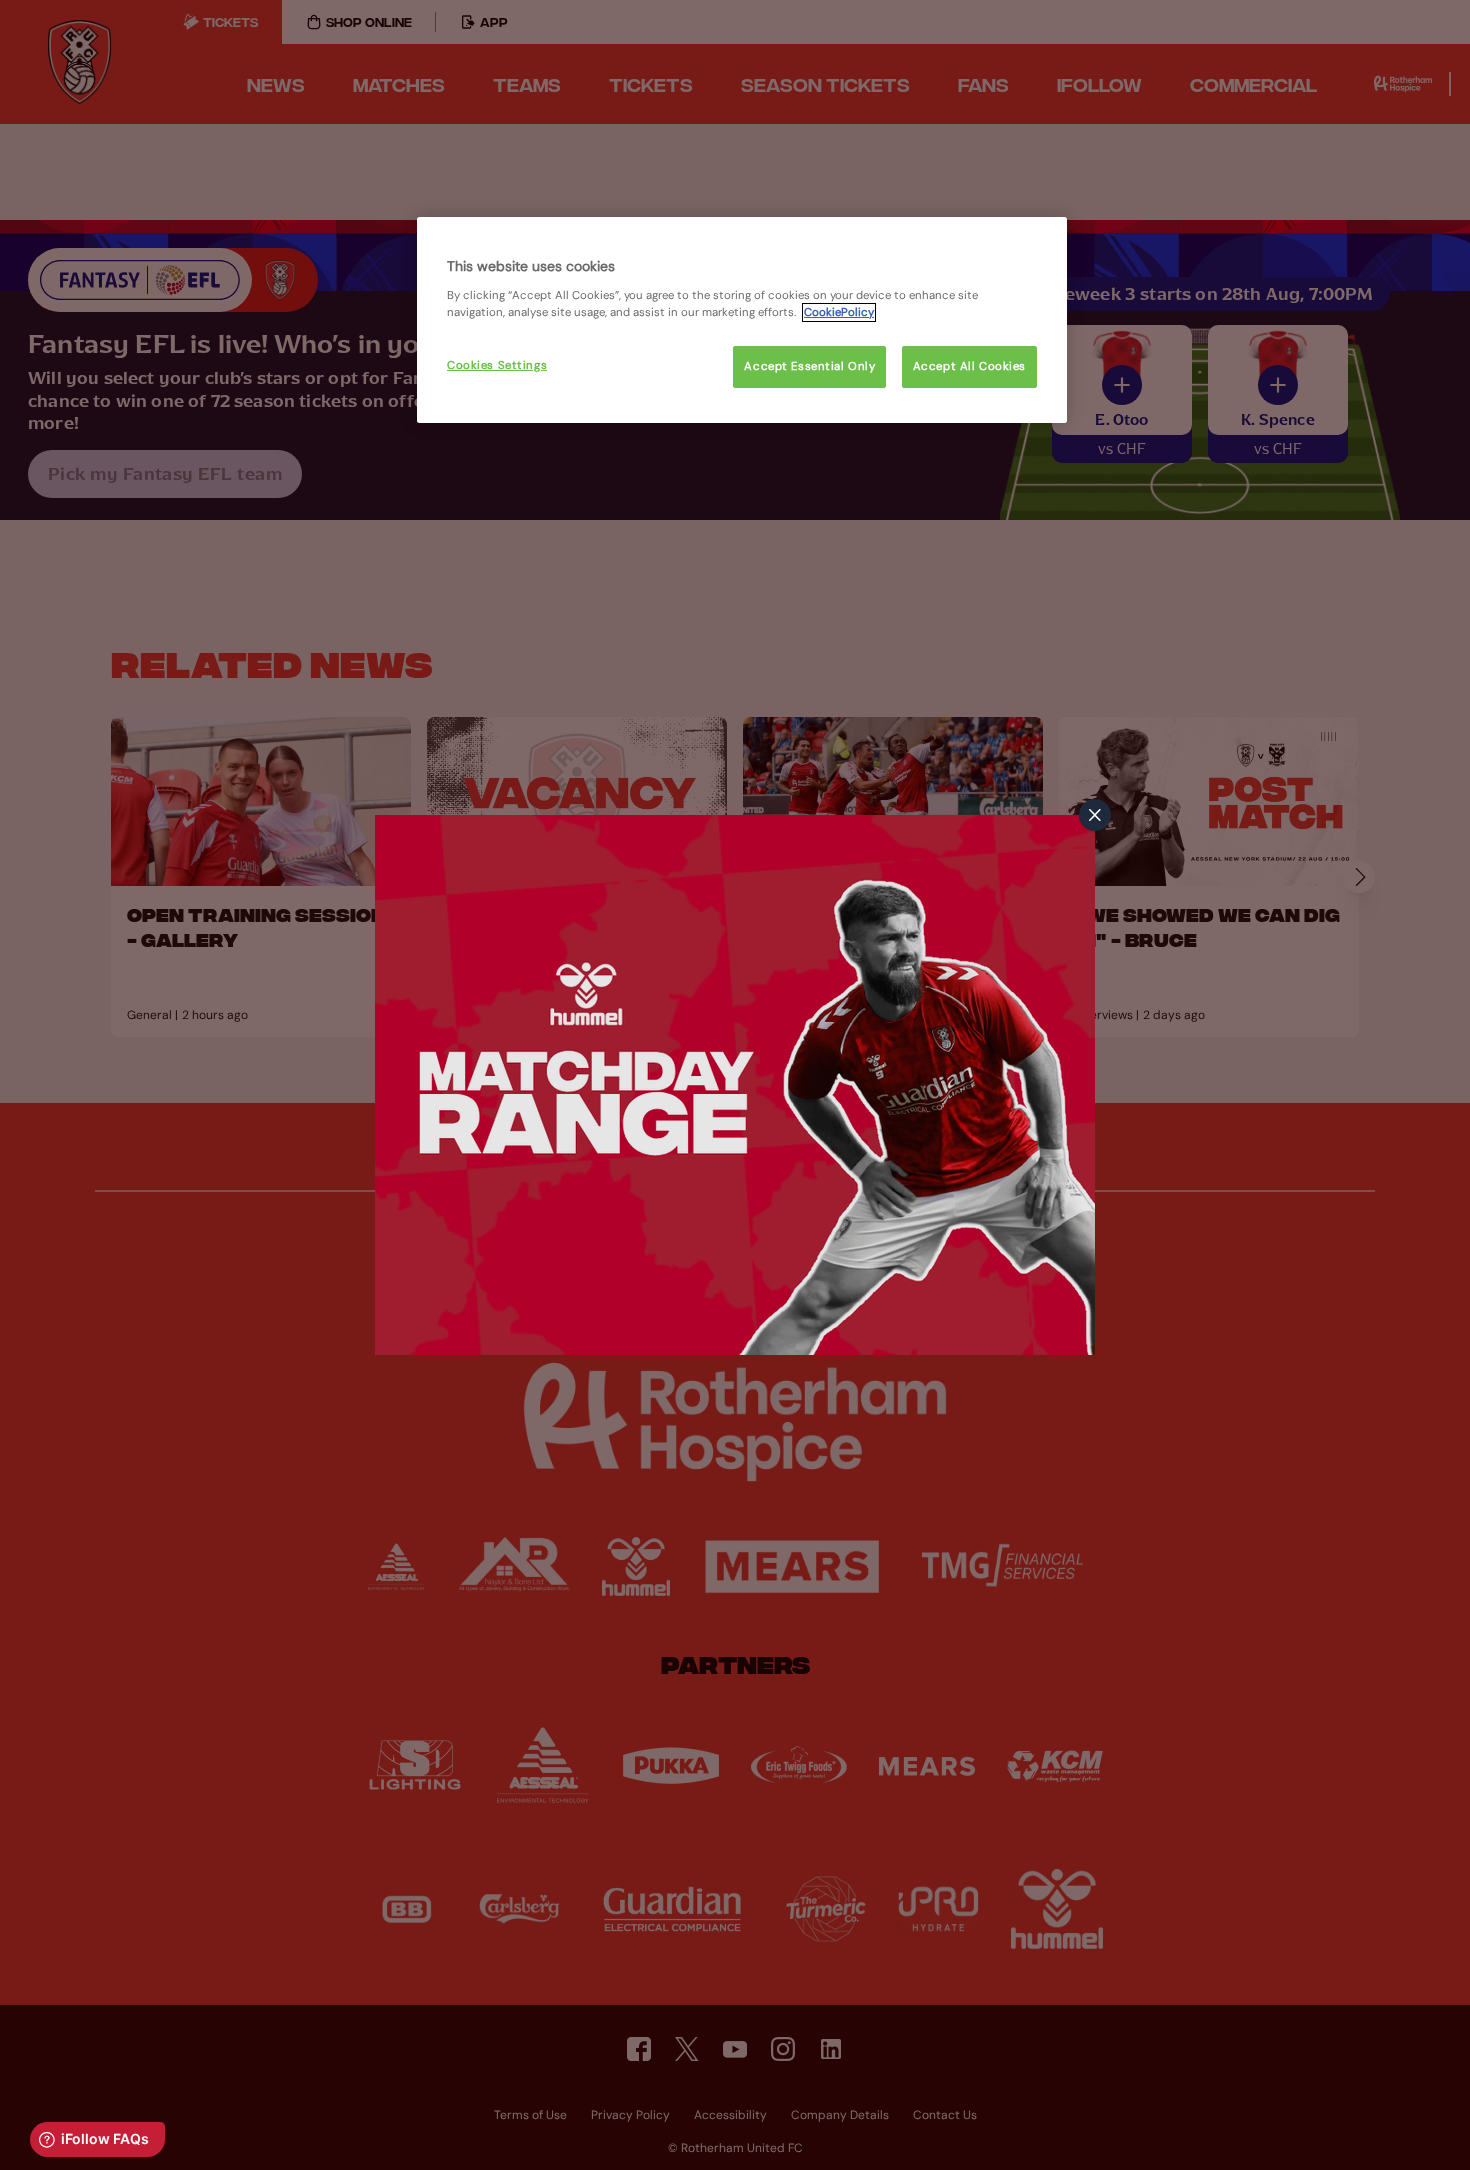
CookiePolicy (839, 312)
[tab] (1095, 815)
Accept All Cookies (969, 366)
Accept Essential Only (809, 366)
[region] (742, 320)
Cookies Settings (497, 365)
